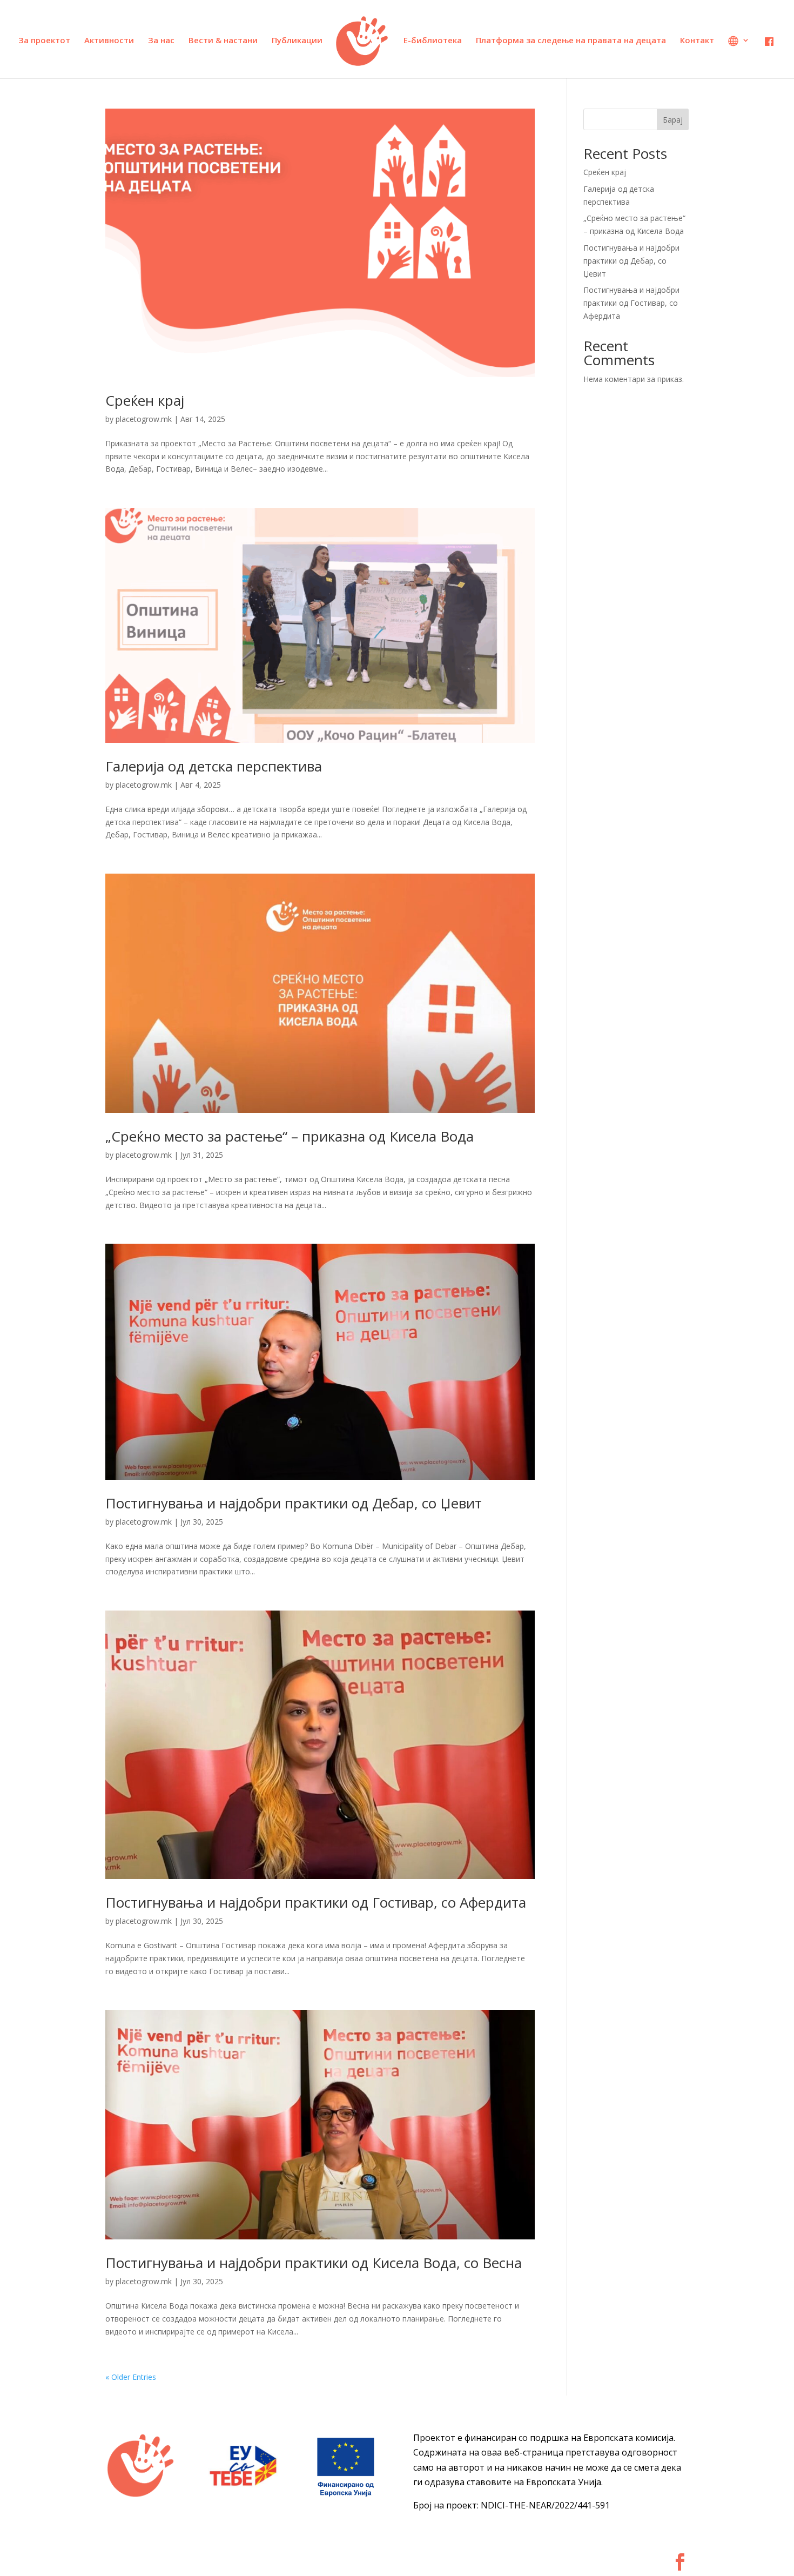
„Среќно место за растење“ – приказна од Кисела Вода (290, 1136)
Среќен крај (145, 400)
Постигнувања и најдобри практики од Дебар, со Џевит (294, 1503)
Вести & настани (223, 41)
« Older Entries (131, 2377)
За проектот (44, 41)
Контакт (697, 41)
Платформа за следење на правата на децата (571, 41)
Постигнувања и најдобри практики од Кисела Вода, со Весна (314, 2263)
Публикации (297, 41)
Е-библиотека (433, 41)
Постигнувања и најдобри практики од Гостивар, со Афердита (316, 1902)
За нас (161, 41)
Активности (109, 41)
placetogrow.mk (144, 419)
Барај (673, 120)
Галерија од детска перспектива (214, 766)
